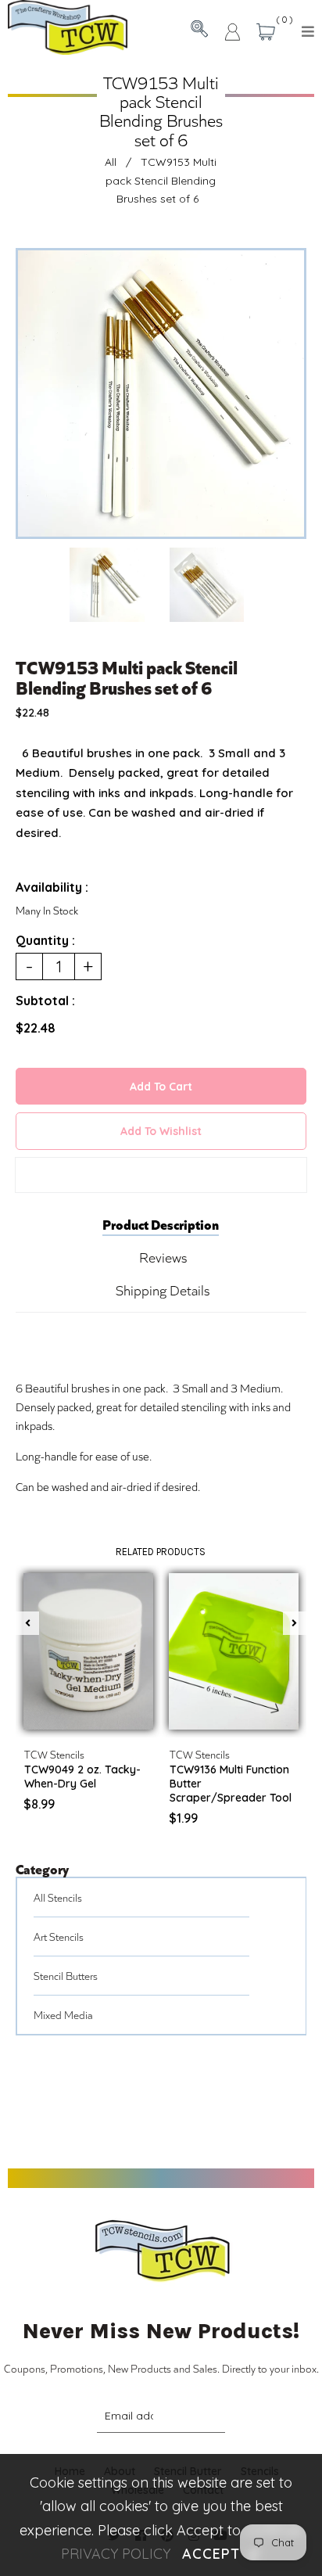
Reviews (163, 1257)
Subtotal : (45, 1001)
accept (221, 2554)
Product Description (161, 1223)
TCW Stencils (54, 1754)
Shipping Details (163, 1290)
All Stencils (58, 1897)
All (111, 162)
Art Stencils (59, 1936)
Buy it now (161, 1175)
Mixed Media (63, 2015)
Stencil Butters (66, 1976)
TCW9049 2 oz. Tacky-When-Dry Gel (82, 1777)
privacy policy (116, 2554)
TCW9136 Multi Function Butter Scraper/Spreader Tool (231, 1784)
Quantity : (45, 940)
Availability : (52, 887)
